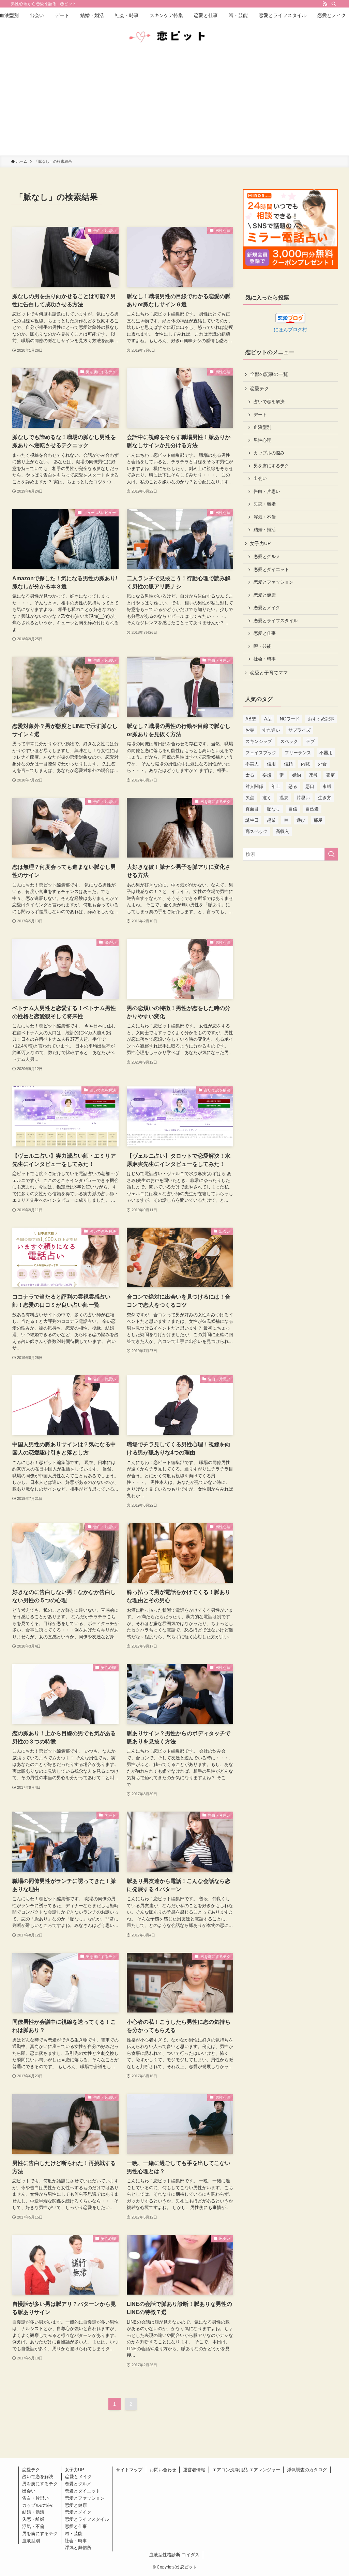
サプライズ (299, 730)
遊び (301, 820)
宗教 (314, 775)
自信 (293, 809)
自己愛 (312, 809)
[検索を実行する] (331, 854)
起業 (271, 820)
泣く (267, 798)
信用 (271, 764)
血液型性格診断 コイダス (174, 2555)
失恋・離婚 (265, 504)
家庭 (331, 775)
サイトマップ (129, 2470)
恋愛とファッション (274, 582)
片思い (303, 798)
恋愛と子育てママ (269, 673)
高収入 (282, 831)
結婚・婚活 (265, 530)
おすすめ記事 (321, 719)
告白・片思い (267, 492)
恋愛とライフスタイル (276, 621)
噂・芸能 (262, 646)
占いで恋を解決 (269, 402)
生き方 (325, 798)
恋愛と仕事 (265, 633)
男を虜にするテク (271, 466)
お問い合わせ (163, 2470)
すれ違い (271, 730)
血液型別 (262, 427)
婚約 (297, 775)
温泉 (284, 798)
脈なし (274, 809)
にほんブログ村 (290, 330)
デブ (310, 741)
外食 (322, 764)
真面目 (252, 809)
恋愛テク (259, 389)
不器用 (326, 753)
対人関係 (254, 786)
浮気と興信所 (78, 2548)
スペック (289, 741)
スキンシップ (259, 741)
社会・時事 (265, 659)
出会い (260, 479)
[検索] (334, 4)
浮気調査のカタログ (307, 2470)
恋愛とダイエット (271, 570)
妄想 (267, 775)
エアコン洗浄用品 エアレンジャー (246, 2470)
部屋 (318, 820)
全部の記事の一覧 (269, 374)
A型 (268, 719)
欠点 (250, 798)
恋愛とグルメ (267, 557)
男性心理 (262, 440)
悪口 (310, 786)
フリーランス (298, 753)
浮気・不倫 (265, 517)
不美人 (252, 764)
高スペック (256, 831)
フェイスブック (261, 753)
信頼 (288, 764)
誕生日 (252, 820)
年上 (276, 786)
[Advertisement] (174, 104)
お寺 (250, 730)
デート (260, 415)
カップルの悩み (269, 453)
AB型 (251, 719)
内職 (305, 764)
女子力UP (260, 543)
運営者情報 (194, 2470)
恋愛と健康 (265, 595)
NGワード (290, 719)
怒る (293, 786)
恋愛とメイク (267, 608)
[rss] (325, 4)
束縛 (327, 786)
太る (250, 775)
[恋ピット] (174, 37)
